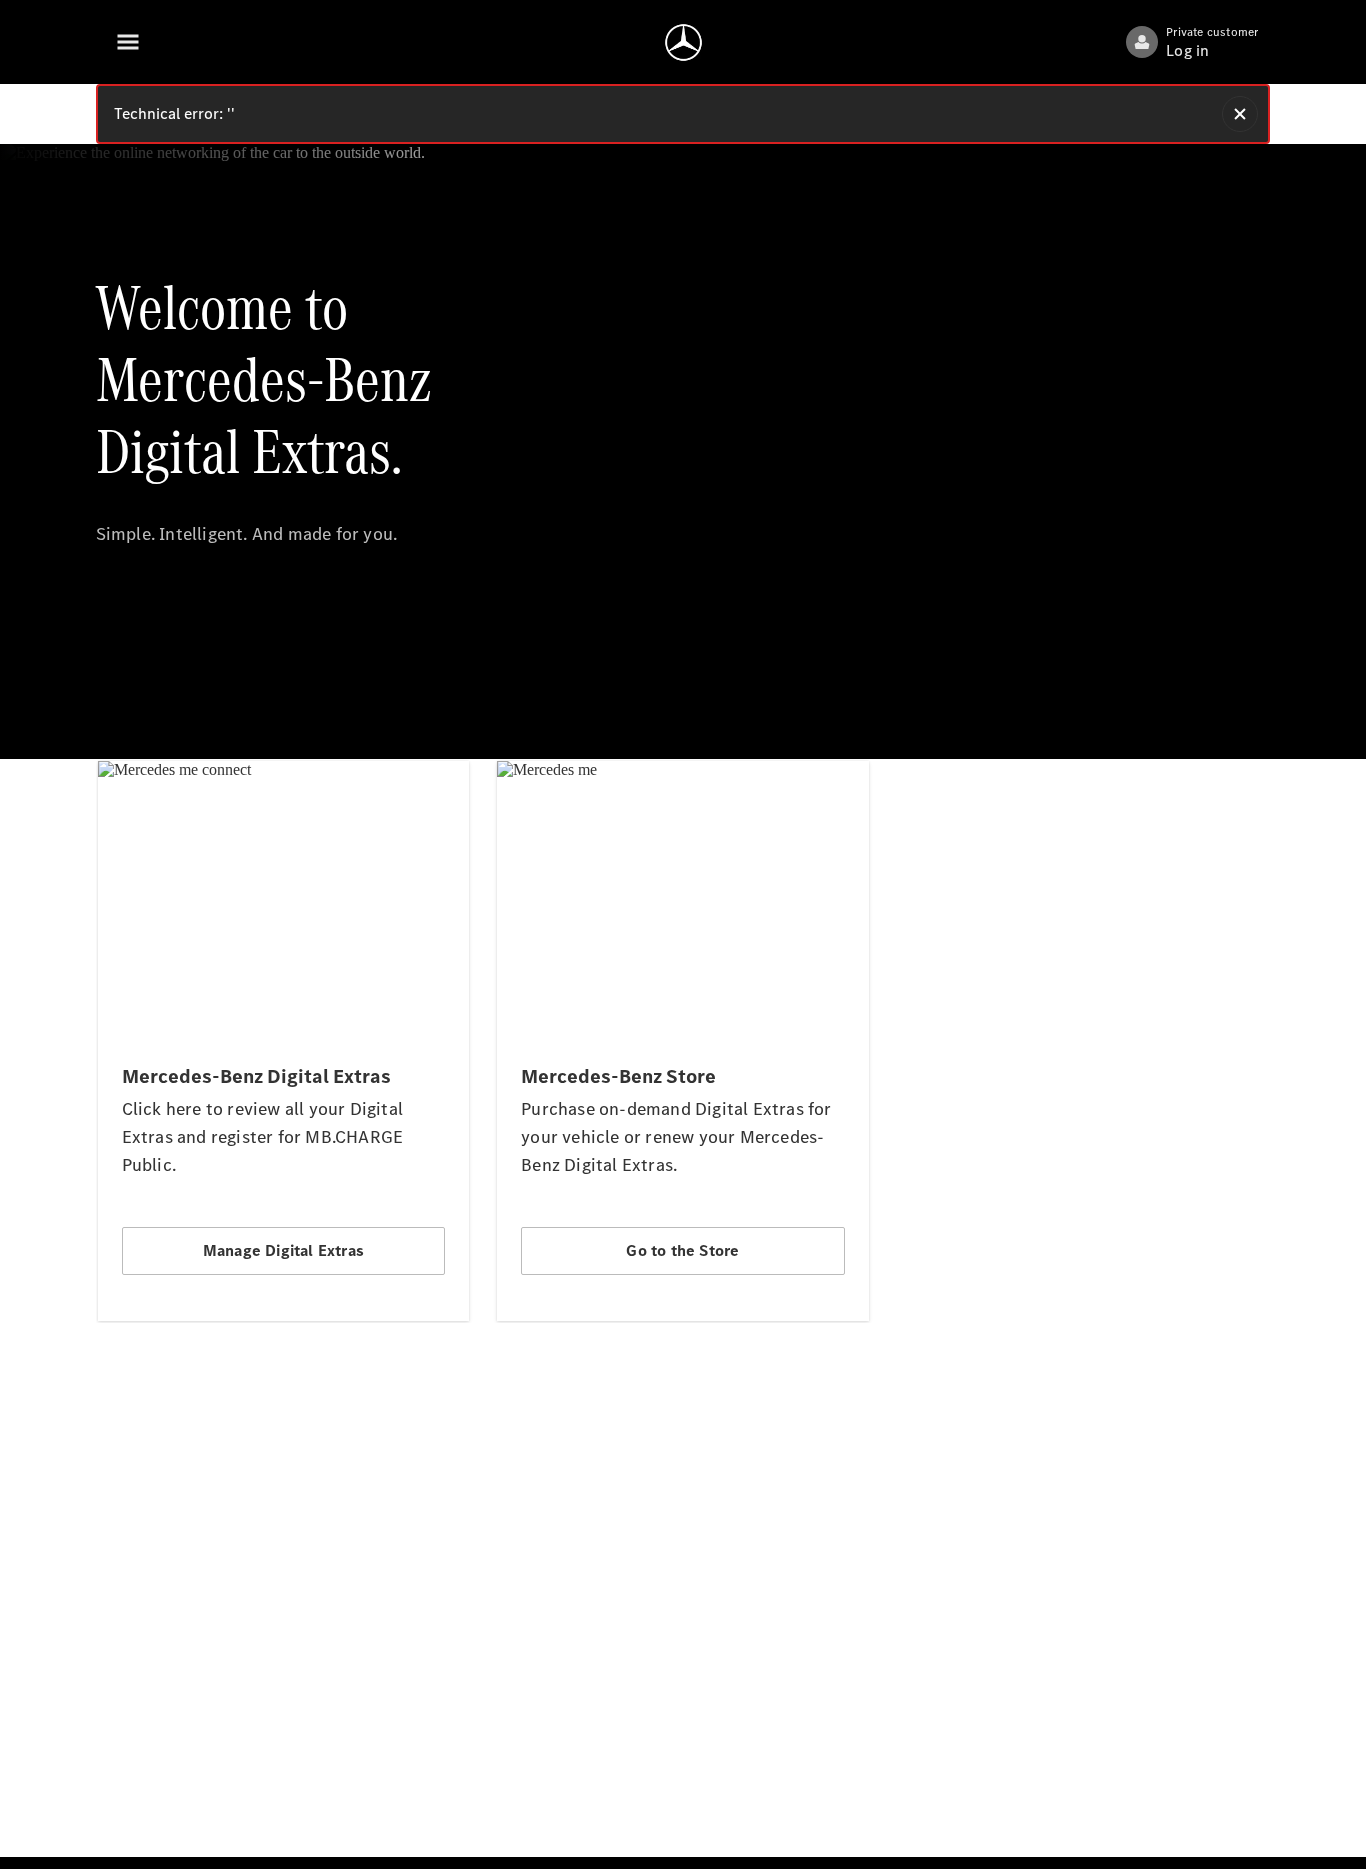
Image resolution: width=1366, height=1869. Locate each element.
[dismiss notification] (1240, 114)
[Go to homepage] (683, 42)
